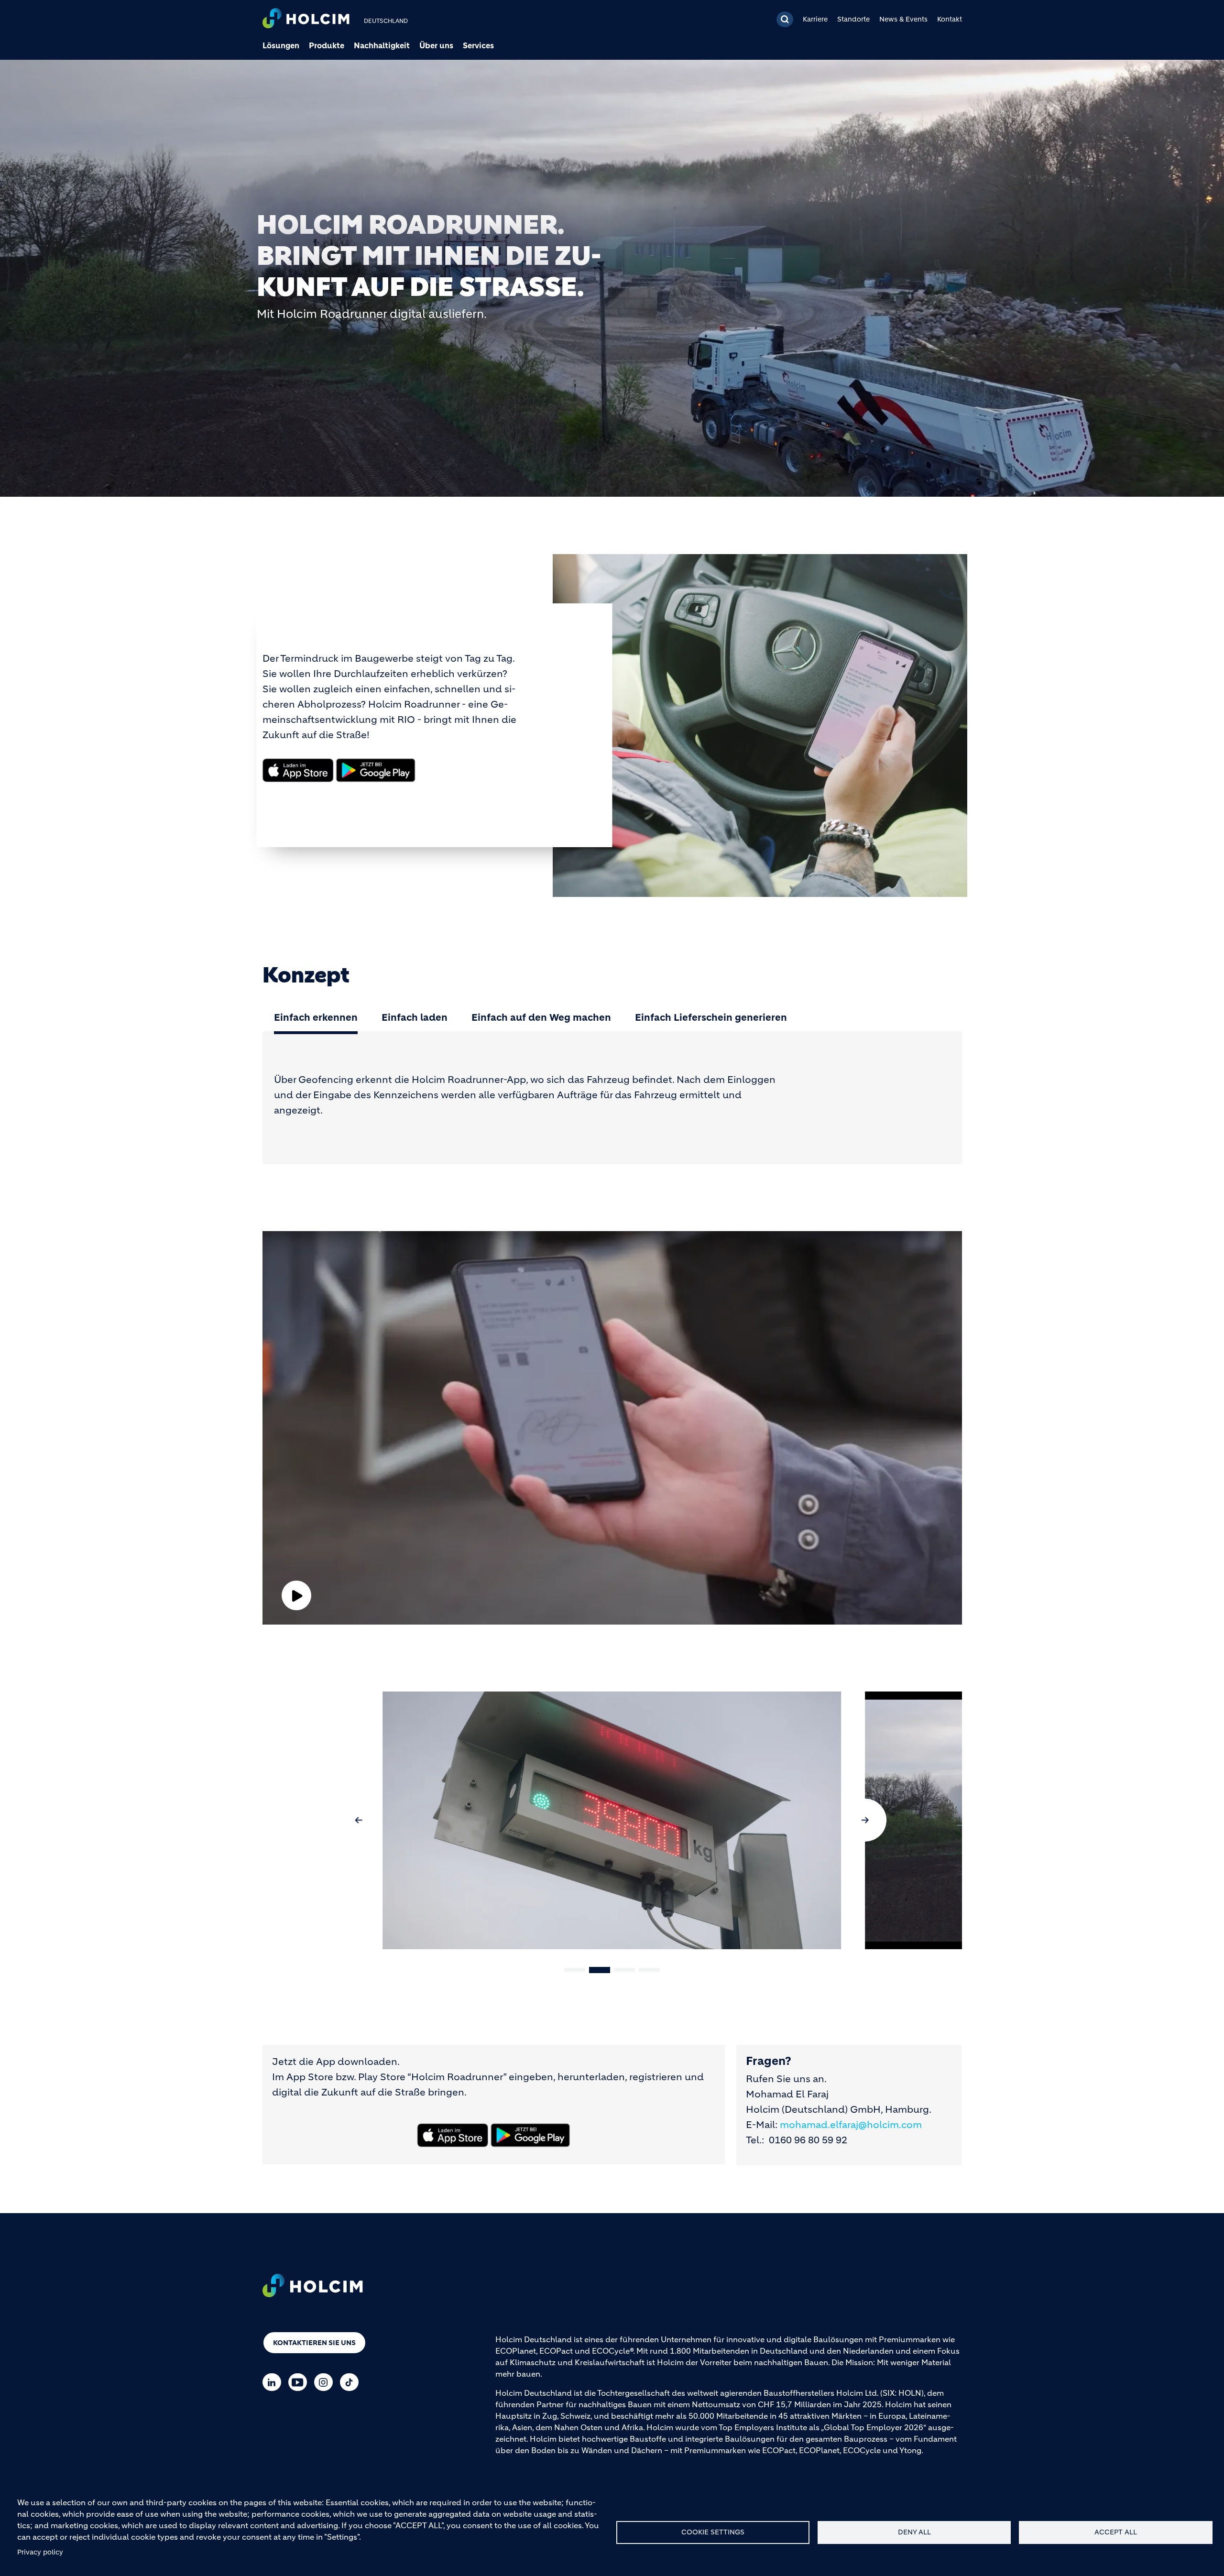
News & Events (903, 19)
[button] (359, 1820)
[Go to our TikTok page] (352, 2382)
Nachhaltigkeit (382, 45)
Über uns (436, 45)
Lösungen (281, 45)
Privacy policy (40, 2552)
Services (478, 45)
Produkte (327, 45)
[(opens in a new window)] (298, 770)
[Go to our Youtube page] (300, 2382)
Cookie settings (713, 2532)
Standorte (853, 19)
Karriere (815, 19)
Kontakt (950, 19)
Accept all (1116, 2532)
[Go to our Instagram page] (326, 2382)
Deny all (914, 2532)
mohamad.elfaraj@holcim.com (851, 2125)
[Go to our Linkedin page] (274, 2382)
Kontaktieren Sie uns (314, 2343)
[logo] (306, 19)
